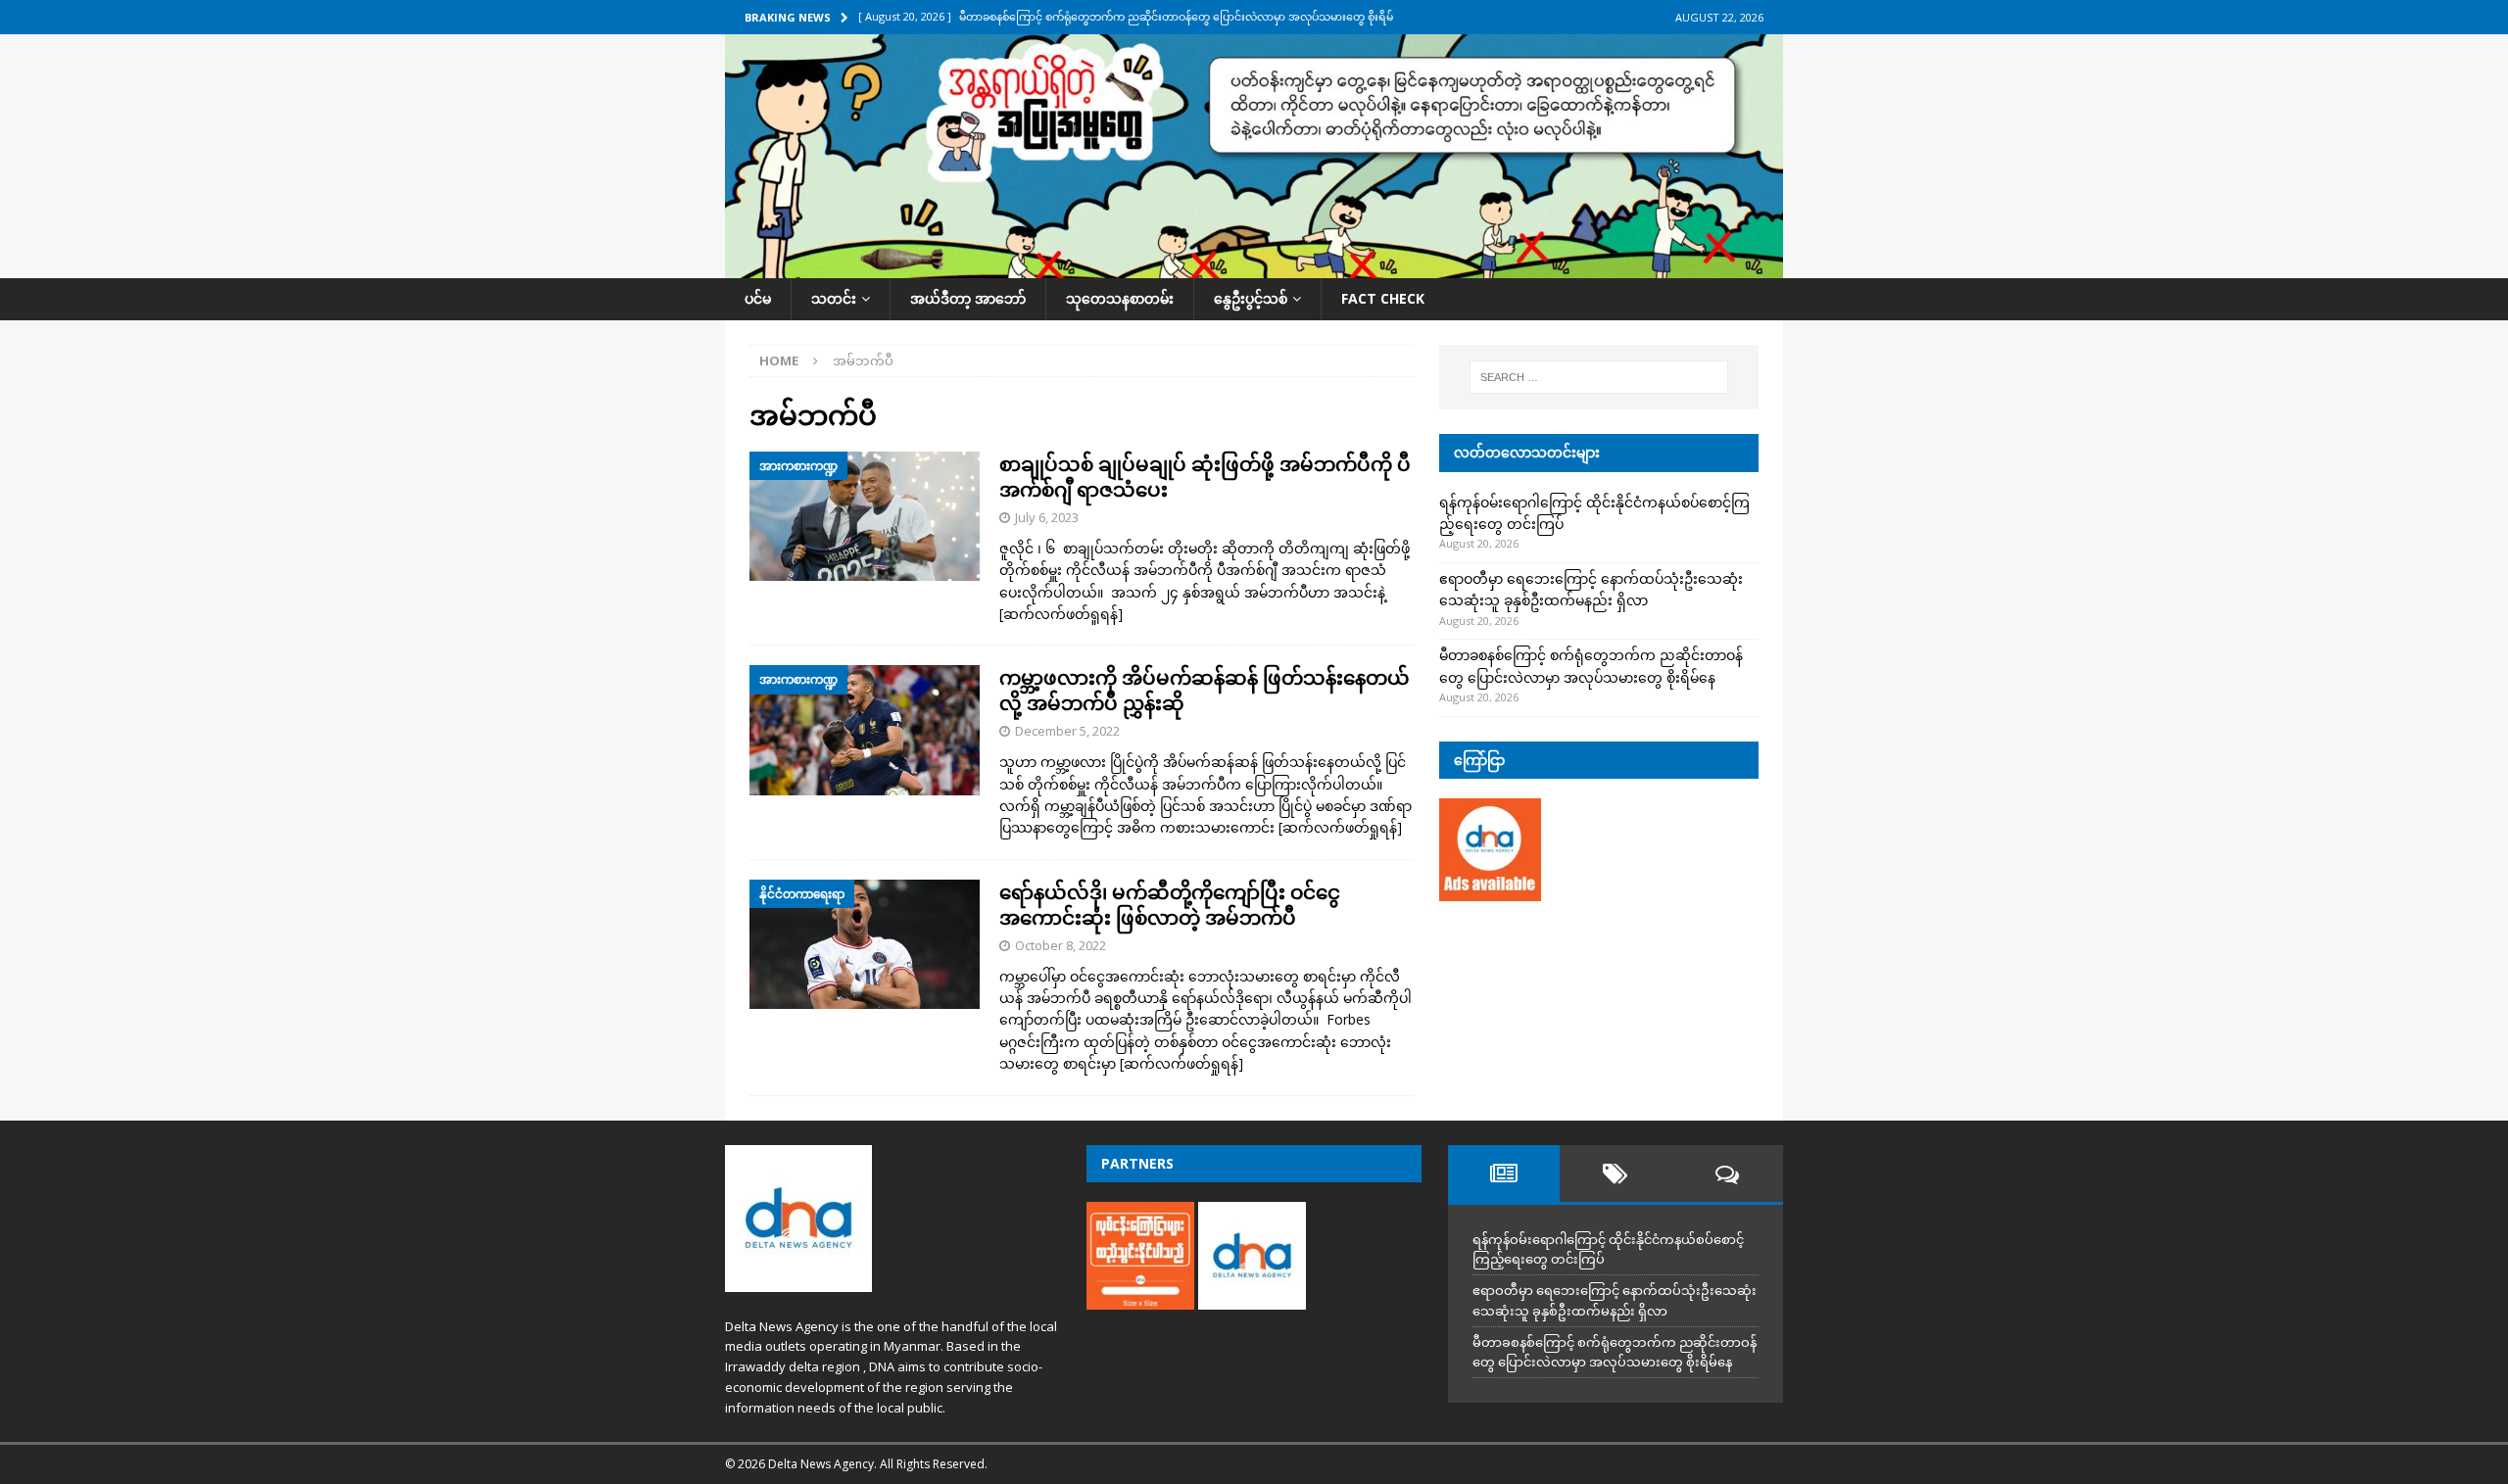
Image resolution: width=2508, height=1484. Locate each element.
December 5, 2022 (1067, 731)
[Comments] (1727, 1173)
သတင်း (834, 298)
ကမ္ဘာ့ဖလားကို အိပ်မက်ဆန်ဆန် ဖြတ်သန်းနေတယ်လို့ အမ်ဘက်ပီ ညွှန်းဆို (1205, 690)
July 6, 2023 (1047, 517)
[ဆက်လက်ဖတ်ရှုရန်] (1061, 614)
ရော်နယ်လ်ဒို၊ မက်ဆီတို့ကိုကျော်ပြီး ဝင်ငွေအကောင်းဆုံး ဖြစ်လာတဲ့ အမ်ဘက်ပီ (1170, 905)
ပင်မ (758, 298)
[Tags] (1616, 1173)
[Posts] (1504, 1173)
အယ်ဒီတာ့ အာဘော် (968, 298)
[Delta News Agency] (1254, 267)
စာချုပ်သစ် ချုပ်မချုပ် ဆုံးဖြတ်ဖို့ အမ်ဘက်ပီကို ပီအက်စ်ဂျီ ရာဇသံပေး (1205, 477)
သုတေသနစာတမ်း (1120, 298)
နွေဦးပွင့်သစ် (1251, 298)
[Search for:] (1599, 377)
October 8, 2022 (1061, 945)
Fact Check (1383, 298)
